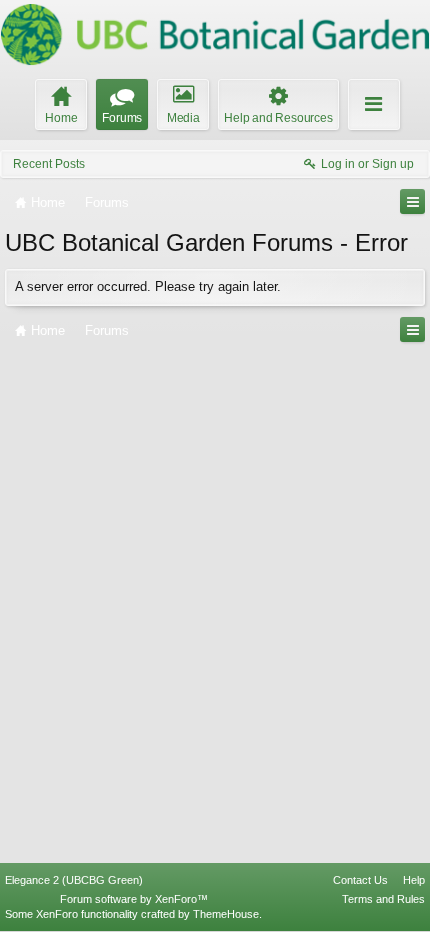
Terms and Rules (383, 899)
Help (414, 880)
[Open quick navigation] (412, 201)
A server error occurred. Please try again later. (148, 286)
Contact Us (360, 880)
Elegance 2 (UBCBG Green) (74, 880)
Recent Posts (49, 164)
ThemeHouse (226, 914)
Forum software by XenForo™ (134, 899)
